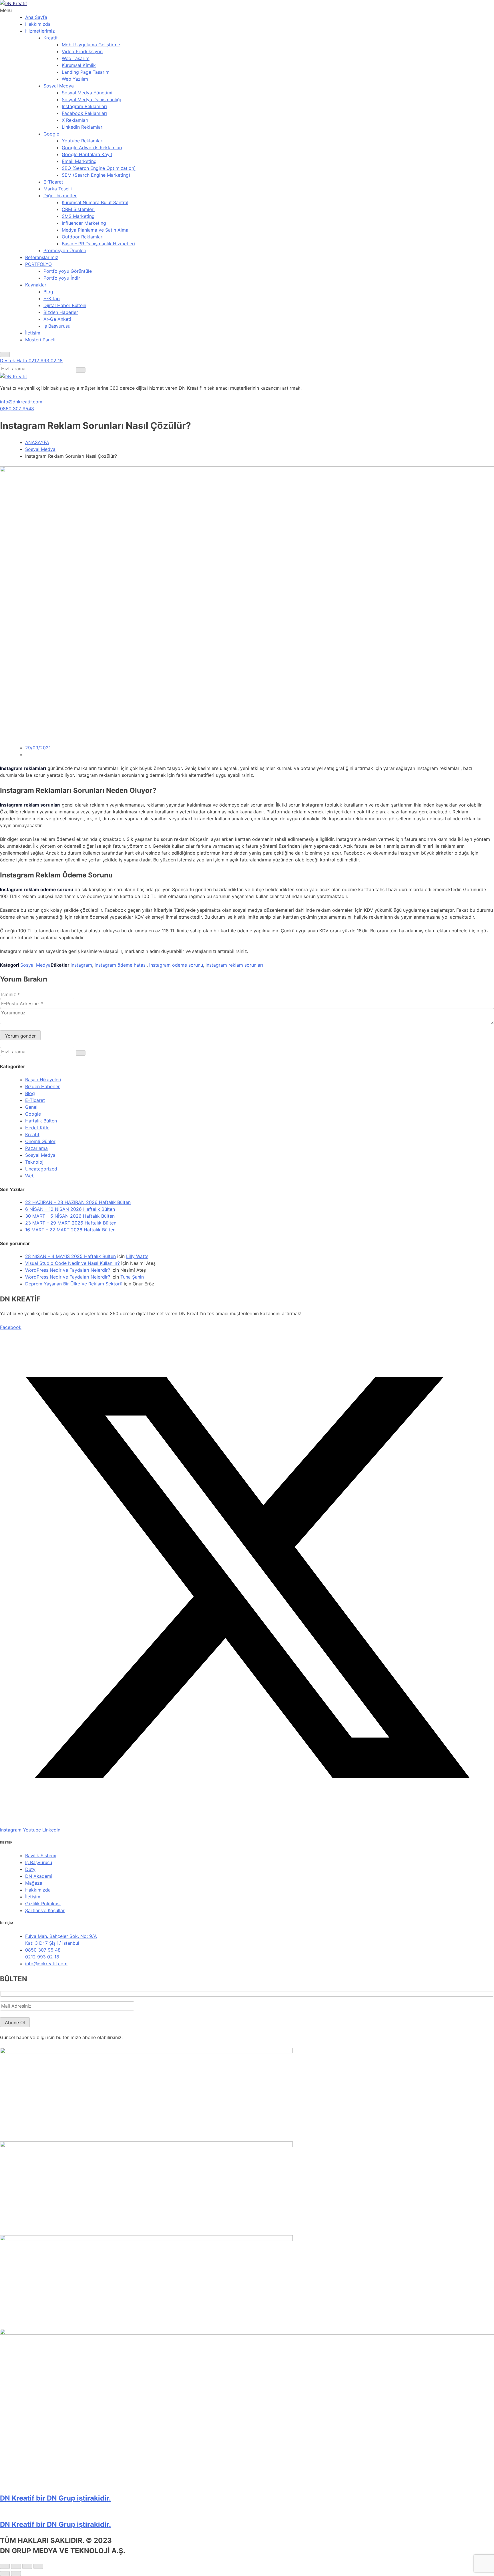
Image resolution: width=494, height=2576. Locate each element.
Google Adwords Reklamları (92, 148)
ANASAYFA (37, 442)
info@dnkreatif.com (21, 402)
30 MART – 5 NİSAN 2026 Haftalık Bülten (70, 1216)
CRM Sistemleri (78, 209)
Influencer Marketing (84, 223)
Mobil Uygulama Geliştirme (91, 45)
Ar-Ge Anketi (57, 319)
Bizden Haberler (61, 312)
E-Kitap (52, 298)
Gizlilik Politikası (43, 1904)
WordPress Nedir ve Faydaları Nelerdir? (68, 1270)
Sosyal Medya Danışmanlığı (91, 99)
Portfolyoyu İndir (62, 278)
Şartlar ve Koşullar (45, 1910)
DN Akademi (39, 1876)
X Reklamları (75, 120)
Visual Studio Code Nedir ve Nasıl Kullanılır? (72, 1263)
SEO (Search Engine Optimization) (99, 168)
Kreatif (51, 38)
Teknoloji (35, 1162)
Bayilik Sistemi (41, 1856)
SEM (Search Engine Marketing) (96, 175)
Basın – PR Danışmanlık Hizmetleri (98, 244)
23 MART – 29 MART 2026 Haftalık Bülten (71, 1223)
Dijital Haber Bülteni (65, 305)
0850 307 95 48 (43, 1950)
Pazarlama (36, 1148)
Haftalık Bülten (41, 1121)
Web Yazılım (75, 79)
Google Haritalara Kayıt (87, 154)
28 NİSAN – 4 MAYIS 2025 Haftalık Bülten (70, 1256)
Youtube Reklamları (83, 141)
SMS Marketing (78, 216)
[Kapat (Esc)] (38, 2566)
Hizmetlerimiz (40, 31)
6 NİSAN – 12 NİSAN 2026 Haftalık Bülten (70, 1209)
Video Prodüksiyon (82, 51)
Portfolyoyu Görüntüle (68, 271)
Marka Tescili (58, 189)
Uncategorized (41, 1169)
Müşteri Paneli (40, 340)
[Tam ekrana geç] (16, 2566)
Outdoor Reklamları (83, 237)
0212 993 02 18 (42, 1957)
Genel (31, 1107)
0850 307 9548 (17, 409)
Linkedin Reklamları (83, 127)
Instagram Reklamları (84, 106)
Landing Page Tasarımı (86, 72)
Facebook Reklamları (84, 113)
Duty (30, 1869)
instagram (81, 965)
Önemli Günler (40, 1141)
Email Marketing (79, 161)
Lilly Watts (137, 1256)
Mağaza (34, 1883)
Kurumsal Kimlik (79, 65)
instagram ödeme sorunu (176, 965)
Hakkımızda (38, 24)
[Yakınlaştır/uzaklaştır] (5, 2566)
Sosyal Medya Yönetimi (87, 93)
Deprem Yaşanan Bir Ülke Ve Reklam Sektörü (74, 1284)
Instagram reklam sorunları (234, 965)
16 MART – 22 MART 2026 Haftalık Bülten (70, 1230)
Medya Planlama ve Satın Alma (95, 230)
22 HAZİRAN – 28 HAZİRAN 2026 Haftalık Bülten (78, 1202)
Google (51, 134)
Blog (48, 292)
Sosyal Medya (59, 86)
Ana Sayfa (36, 17)
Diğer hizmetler (60, 196)
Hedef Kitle (37, 1128)
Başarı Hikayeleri (43, 1080)
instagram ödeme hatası (121, 965)
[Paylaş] (27, 2566)
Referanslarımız (42, 257)
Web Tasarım (76, 58)
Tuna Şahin (132, 1277)
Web (30, 1176)
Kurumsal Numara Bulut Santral (95, 202)
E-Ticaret (53, 182)
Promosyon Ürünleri (65, 250)
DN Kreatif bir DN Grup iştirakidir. (55, 2498)
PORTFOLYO (38, 264)
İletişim (33, 333)
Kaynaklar (36, 285)
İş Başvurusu (57, 326)
